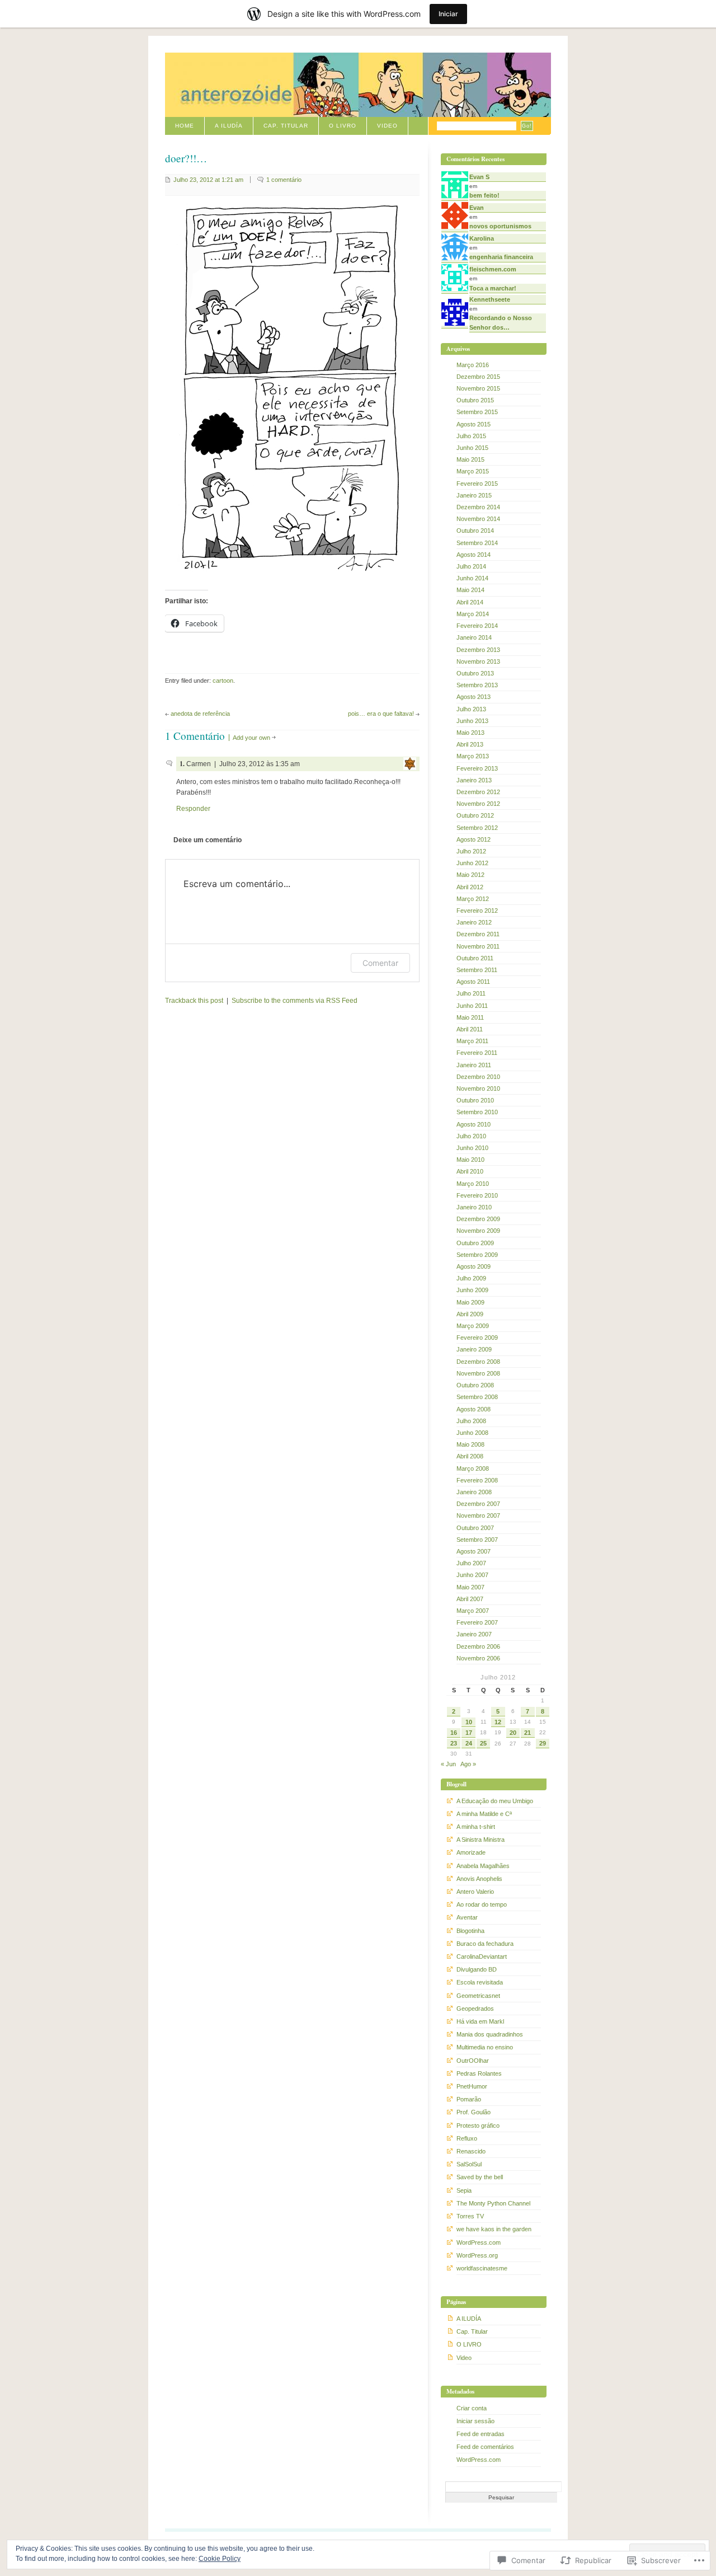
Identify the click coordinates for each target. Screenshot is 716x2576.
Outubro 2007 (475, 1528)
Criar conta (472, 2408)
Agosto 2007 (474, 1551)
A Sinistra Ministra (481, 1840)
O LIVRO (343, 126)
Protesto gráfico (478, 2125)
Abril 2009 (470, 1314)
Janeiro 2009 (474, 1349)
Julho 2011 (471, 993)
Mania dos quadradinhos (490, 2034)
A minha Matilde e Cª (484, 1814)
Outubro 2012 (475, 815)
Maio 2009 (470, 1302)
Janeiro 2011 (474, 1065)
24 (469, 1743)
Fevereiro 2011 (477, 1053)
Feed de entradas (481, 2434)
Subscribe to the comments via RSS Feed (295, 1001)
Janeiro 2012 (474, 922)
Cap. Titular (286, 126)
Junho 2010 (472, 1148)
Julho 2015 (471, 436)
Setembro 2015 (477, 412)
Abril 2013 (470, 744)
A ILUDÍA (229, 126)
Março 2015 (473, 471)
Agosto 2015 (474, 424)
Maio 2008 (470, 1444)
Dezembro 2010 (478, 1077)
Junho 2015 (472, 448)
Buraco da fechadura (485, 1944)
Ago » (468, 1764)
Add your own (251, 738)
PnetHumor (472, 2086)
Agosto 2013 (474, 697)
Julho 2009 (471, 1278)
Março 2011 (472, 1041)
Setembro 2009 (477, 1255)
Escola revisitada (480, 1982)
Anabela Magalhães (483, 1866)
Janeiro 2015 (474, 495)
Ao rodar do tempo (482, 1904)
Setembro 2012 (477, 828)
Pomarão (469, 2099)
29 (543, 1743)
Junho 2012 (472, 863)
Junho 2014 (472, 578)
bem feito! (484, 195)
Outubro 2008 (475, 1385)
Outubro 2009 (475, 1243)
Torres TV (470, 2216)
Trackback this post (194, 1001)
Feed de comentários (485, 2447)
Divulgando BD (477, 1969)
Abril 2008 (470, 1456)
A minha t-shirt (476, 1827)
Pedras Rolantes (479, 2073)
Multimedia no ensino (485, 2047)
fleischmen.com (493, 269)
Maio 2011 (470, 1017)
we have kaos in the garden (494, 2229)
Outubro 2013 (475, 673)
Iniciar (448, 14)
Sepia (464, 2190)
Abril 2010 (470, 1171)
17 (469, 1733)
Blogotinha (470, 1931)
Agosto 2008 (474, 1409)
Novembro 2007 (478, 1515)
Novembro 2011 (478, 946)
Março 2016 (473, 365)
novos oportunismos (500, 226)
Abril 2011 (470, 1029)
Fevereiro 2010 (477, 1195)
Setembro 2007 (477, 1540)
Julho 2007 (471, 1563)
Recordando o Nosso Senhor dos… (501, 322)
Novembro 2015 (478, 388)
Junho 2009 (472, 1290)
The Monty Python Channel (493, 2203)
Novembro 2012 (478, 804)
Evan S (479, 177)
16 (454, 1733)
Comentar (380, 963)
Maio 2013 (470, 733)
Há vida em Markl (480, 2021)
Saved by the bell (480, 2177)
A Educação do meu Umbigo (495, 1801)
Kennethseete (490, 299)
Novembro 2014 (478, 519)
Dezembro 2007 (478, 1504)
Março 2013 (473, 756)
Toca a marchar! (493, 288)
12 (498, 1722)
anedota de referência (200, 714)
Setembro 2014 (477, 543)
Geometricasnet (478, 1996)
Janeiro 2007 (474, 1634)
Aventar (467, 1917)
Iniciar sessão (475, 2421)
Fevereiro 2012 (477, 911)
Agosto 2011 (473, 982)
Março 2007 (473, 1611)
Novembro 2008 (478, 1373)
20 (513, 1733)
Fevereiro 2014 (477, 626)
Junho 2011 (472, 1006)
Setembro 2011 (477, 970)
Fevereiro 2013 (477, 768)
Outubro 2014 (475, 531)
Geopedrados (475, 2009)
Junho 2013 (472, 721)
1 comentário (284, 180)
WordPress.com (479, 2242)
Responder (193, 809)
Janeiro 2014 (474, 637)
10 (469, 1722)
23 (454, 1743)
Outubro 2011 (475, 958)
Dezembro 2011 (478, 934)
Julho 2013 (471, 709)
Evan (477, 208)
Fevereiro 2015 (477, 484)
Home (185, 126)
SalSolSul (469, 2164)
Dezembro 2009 (478, 1219)
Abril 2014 (470, 602)
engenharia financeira (501, 257)
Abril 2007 (470, 1599)
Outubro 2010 (475, 1100)
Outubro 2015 (475, 400)
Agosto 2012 (474, 839)
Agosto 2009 (474, 1266)
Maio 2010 (470, 1160)
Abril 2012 (470, 887)
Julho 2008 (471, 1421)
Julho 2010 (471, 1136)
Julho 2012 (471, 851)
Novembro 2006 (478, 1658)
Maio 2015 (470, 459)
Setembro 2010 (477, 1112)
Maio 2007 (470, 1587)
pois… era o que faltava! (381, 714)
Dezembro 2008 (478, 1362)
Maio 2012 (470, 875)
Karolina (482, 238)
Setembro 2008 (477, 1397)
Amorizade (471, 1852)
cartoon (223, 681)
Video (387, 126)
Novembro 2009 (478, 1231)
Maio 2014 (470, 590)
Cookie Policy (220, 2559)
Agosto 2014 (474, 555)
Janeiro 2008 (474, 1492)
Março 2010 (473, 1184)
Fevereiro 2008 (477, 1480)
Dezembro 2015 (478, 377)
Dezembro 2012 (478, 792)
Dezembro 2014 (478, 507)
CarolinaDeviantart (482, 1956)
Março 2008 (473, 1468)
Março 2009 (473, 1326)
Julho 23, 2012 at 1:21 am (208, 180)
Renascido (471, 2151)
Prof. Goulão (474, 2112)
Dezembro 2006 (478, 1646)
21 (527, 1733)
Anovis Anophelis (479, 1879)
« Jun (448, 1764)
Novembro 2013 (478, 661)
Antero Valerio (475, 1892)
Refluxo (467, 2138)
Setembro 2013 (477, 685)
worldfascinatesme (482, 2268)
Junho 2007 (472, 1575)
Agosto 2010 (474, 1124)
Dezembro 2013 (478, 650)
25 (483, 1743)
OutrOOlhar (473, 2061)
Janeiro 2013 (474, 780)
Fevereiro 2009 (477, 1338)
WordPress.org (477, 2255)
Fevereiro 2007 (477, 1622)
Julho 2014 (471, 566)
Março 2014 (473, 614)
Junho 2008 (472, 1433)
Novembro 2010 (478, 1088)
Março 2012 (473, 899)
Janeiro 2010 (474, 1207)
